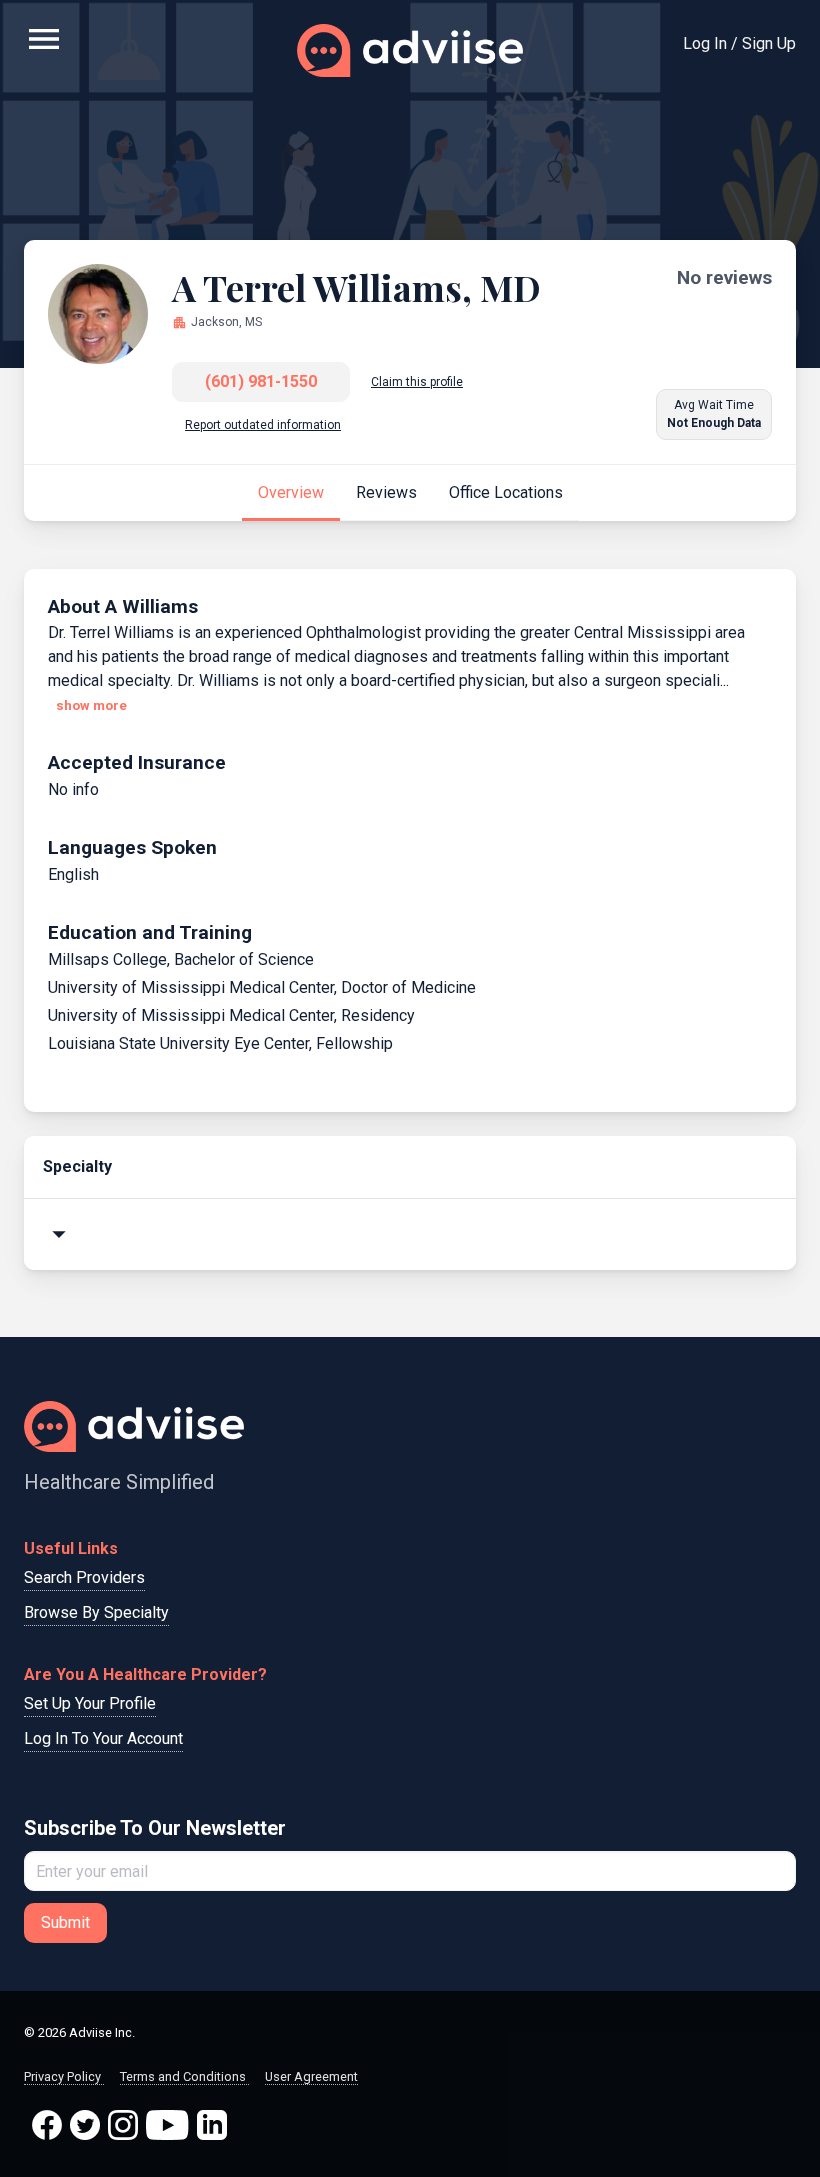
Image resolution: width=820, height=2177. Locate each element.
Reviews (386, 492)
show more (91, 705)
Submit (65, 1922)
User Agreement (311, 2076)
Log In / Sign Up (739, 43)
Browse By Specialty (96, 1612)
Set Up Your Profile (90, 1703)
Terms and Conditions (184, 2076)
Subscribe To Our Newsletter (155, 1828)
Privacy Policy (64, 2076)
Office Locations (506, 492)
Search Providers (84, 1577)
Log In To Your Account (103, 1738)
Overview (291, 492)
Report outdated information (263, 425)
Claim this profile (417, 382)
